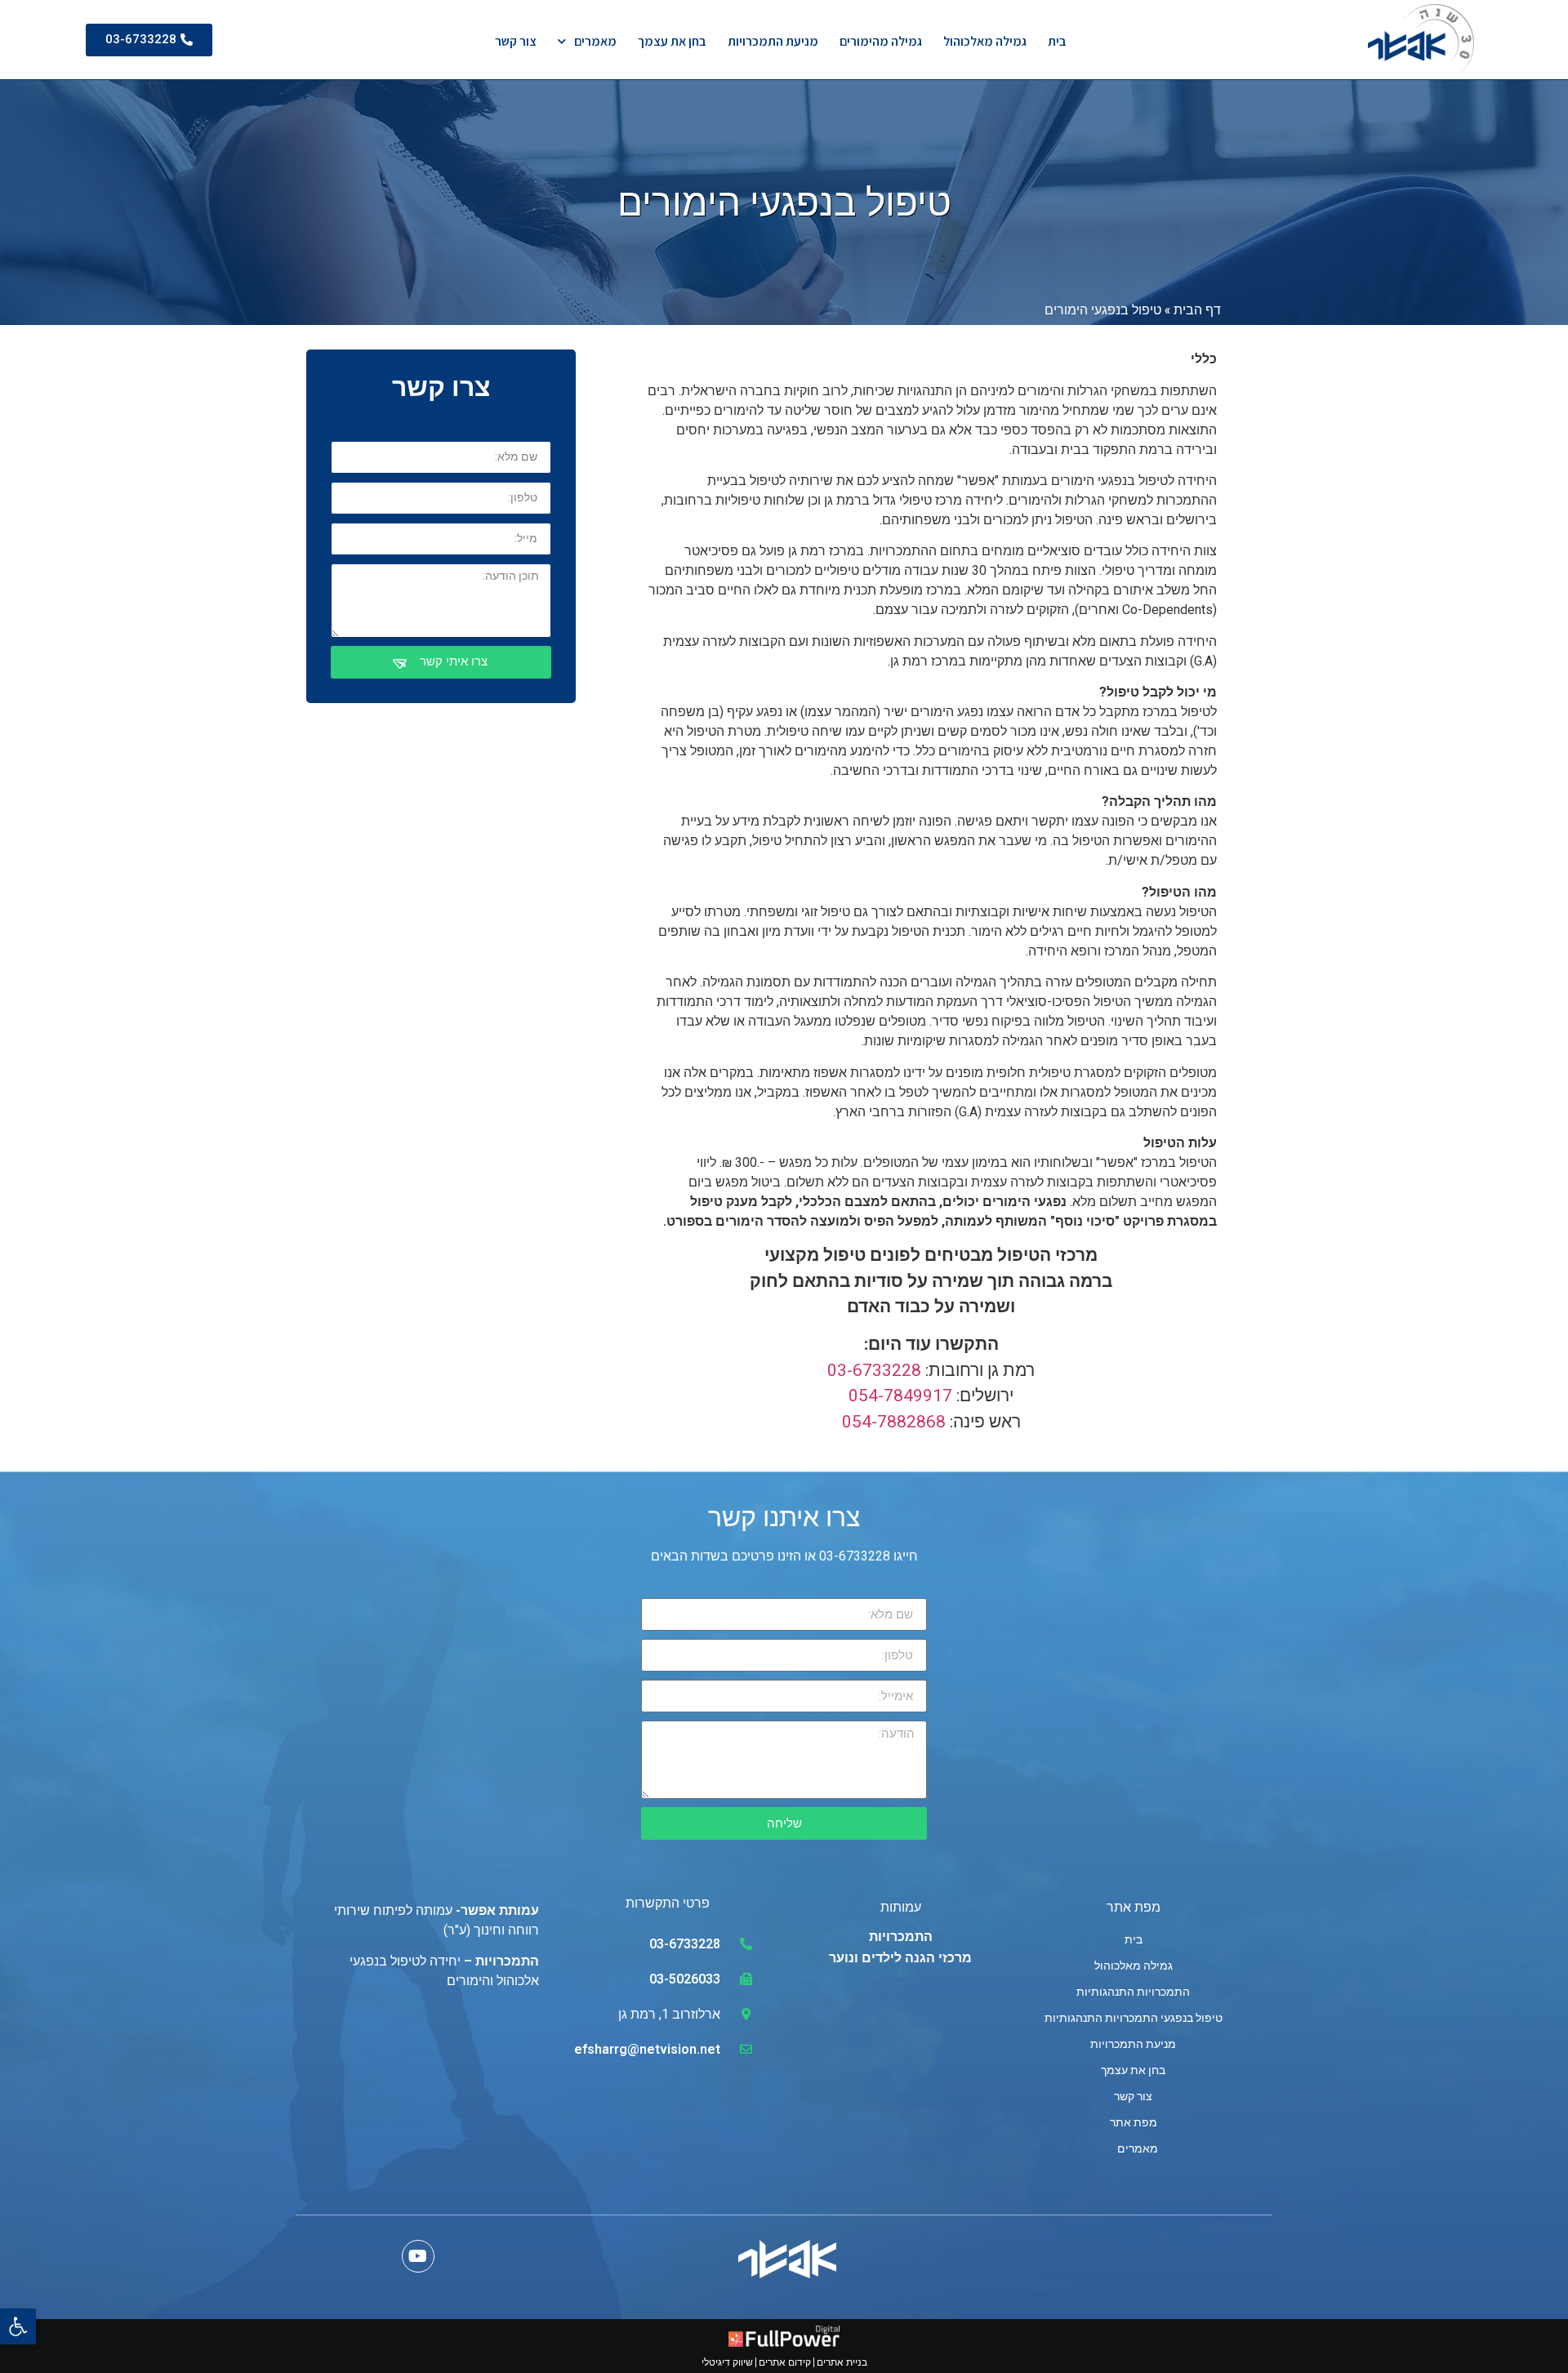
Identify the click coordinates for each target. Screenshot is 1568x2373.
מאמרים (595, 41)
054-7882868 (894, 1422)
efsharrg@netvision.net (647, 2049)
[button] (18, 2326)
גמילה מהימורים (881, 41)
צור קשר (516, 41)
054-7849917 (900, 1396)
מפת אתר (1134, 2122)
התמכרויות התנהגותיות (1133, 1992)
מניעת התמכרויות (773, 41)
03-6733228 (874, 1370)
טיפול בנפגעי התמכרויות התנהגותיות (1134, 2018)
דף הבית (1197, 309)
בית (1057, 41)
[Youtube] (418, 2256)
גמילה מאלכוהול (985, 41)
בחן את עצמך (672, 41)
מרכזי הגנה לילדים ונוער (900, 1958)
